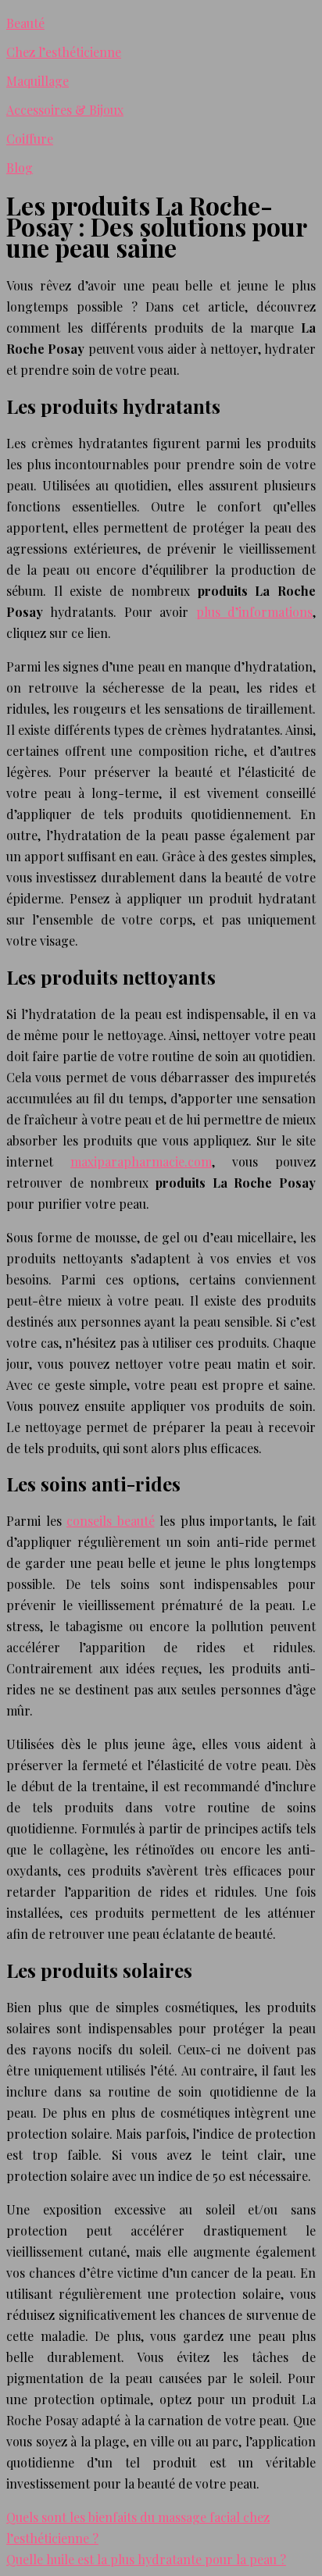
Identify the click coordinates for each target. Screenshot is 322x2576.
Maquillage (38, 81)
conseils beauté (111, 1521)
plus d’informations (254, 612)
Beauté (25, 23)
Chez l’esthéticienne (64, 52)
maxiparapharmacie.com (141, 1162)
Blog (20, 167)
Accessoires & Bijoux (65, 110)
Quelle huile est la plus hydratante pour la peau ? (146, 2559)
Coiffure (30, 139)
